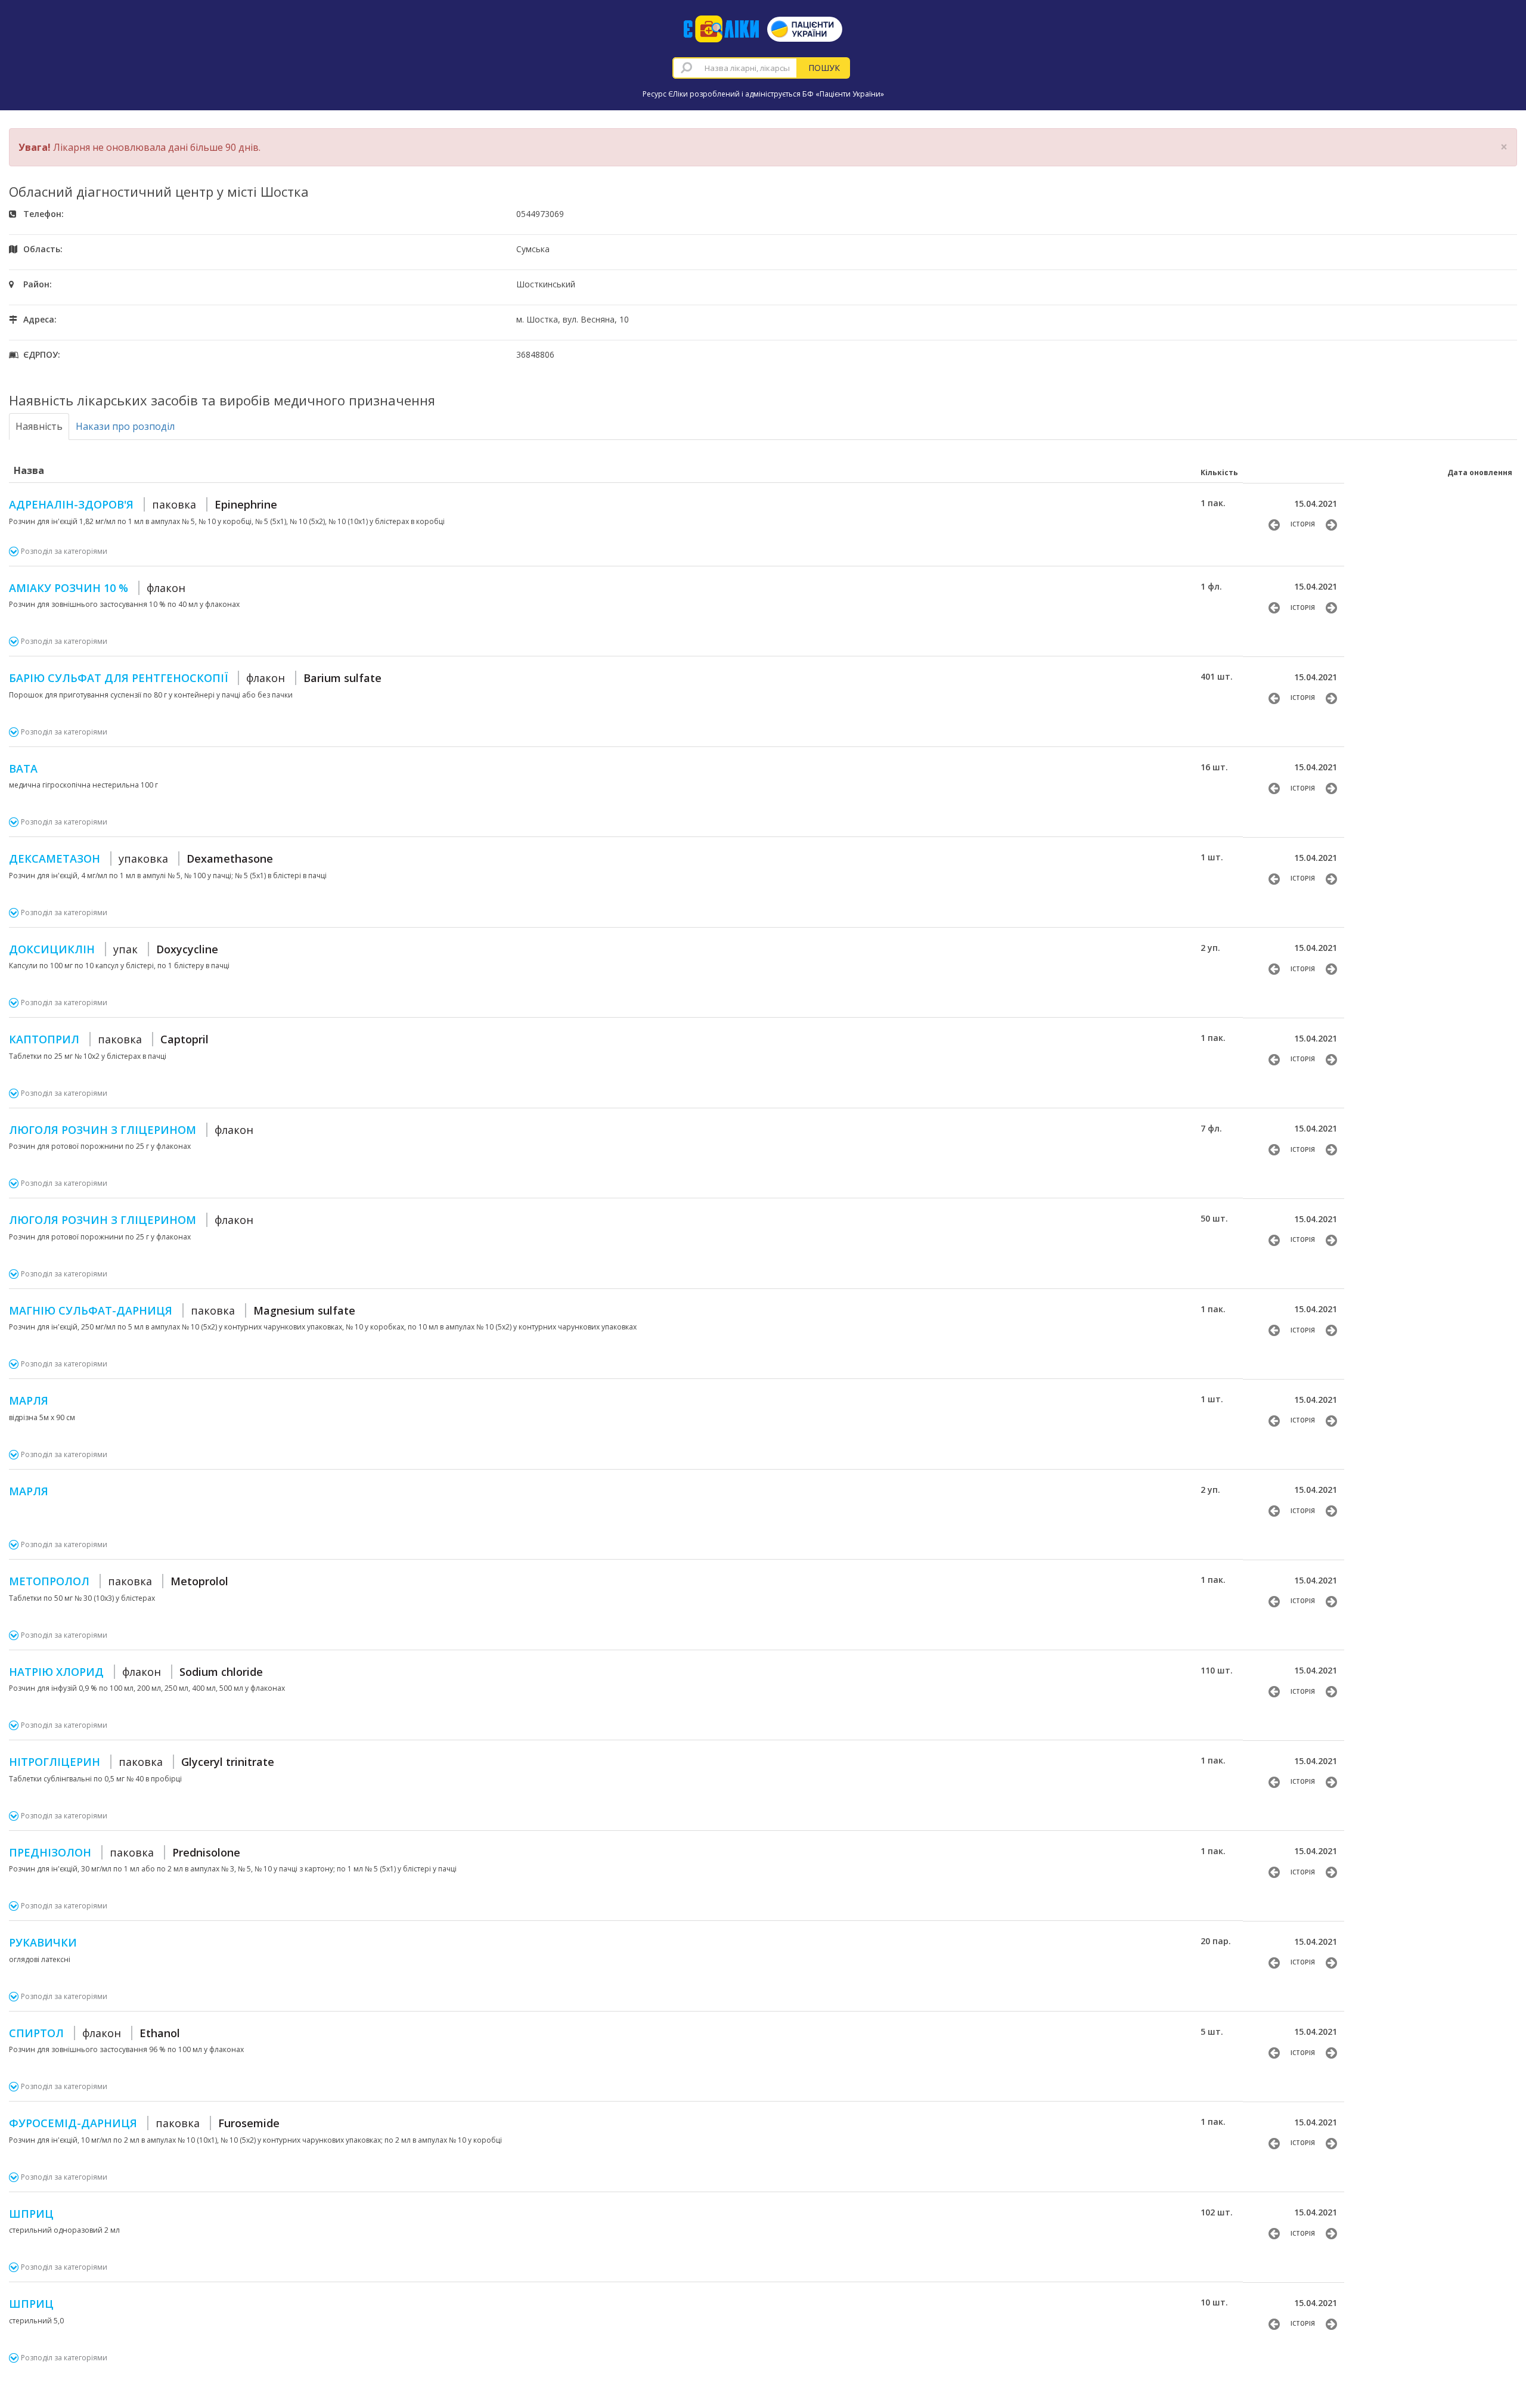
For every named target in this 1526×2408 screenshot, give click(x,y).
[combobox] (735, 68)
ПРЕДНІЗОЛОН (125, 1852)
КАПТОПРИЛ (109, 1039)
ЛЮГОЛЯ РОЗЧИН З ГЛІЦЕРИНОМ (131, 1130)
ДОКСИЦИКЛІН (114, 949)
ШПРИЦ (31, 2214)
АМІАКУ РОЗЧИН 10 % (97, 588)
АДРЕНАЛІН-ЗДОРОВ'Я (143, 504)
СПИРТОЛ (94, 2033)
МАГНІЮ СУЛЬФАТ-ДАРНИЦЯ (182, 1310)
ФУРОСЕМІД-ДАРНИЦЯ (144, 2123)
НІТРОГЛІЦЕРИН (142, 1762)
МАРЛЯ (29, 1400)
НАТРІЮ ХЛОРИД (136, 1672)
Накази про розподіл (125, 426)
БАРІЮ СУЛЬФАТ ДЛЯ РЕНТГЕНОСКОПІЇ (195, 678)
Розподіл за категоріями (64, 551)
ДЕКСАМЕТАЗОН (141, 859)
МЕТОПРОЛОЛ (119, 1581)
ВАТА (23, 768)
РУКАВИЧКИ (43, 1942)
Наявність (39, 426)
